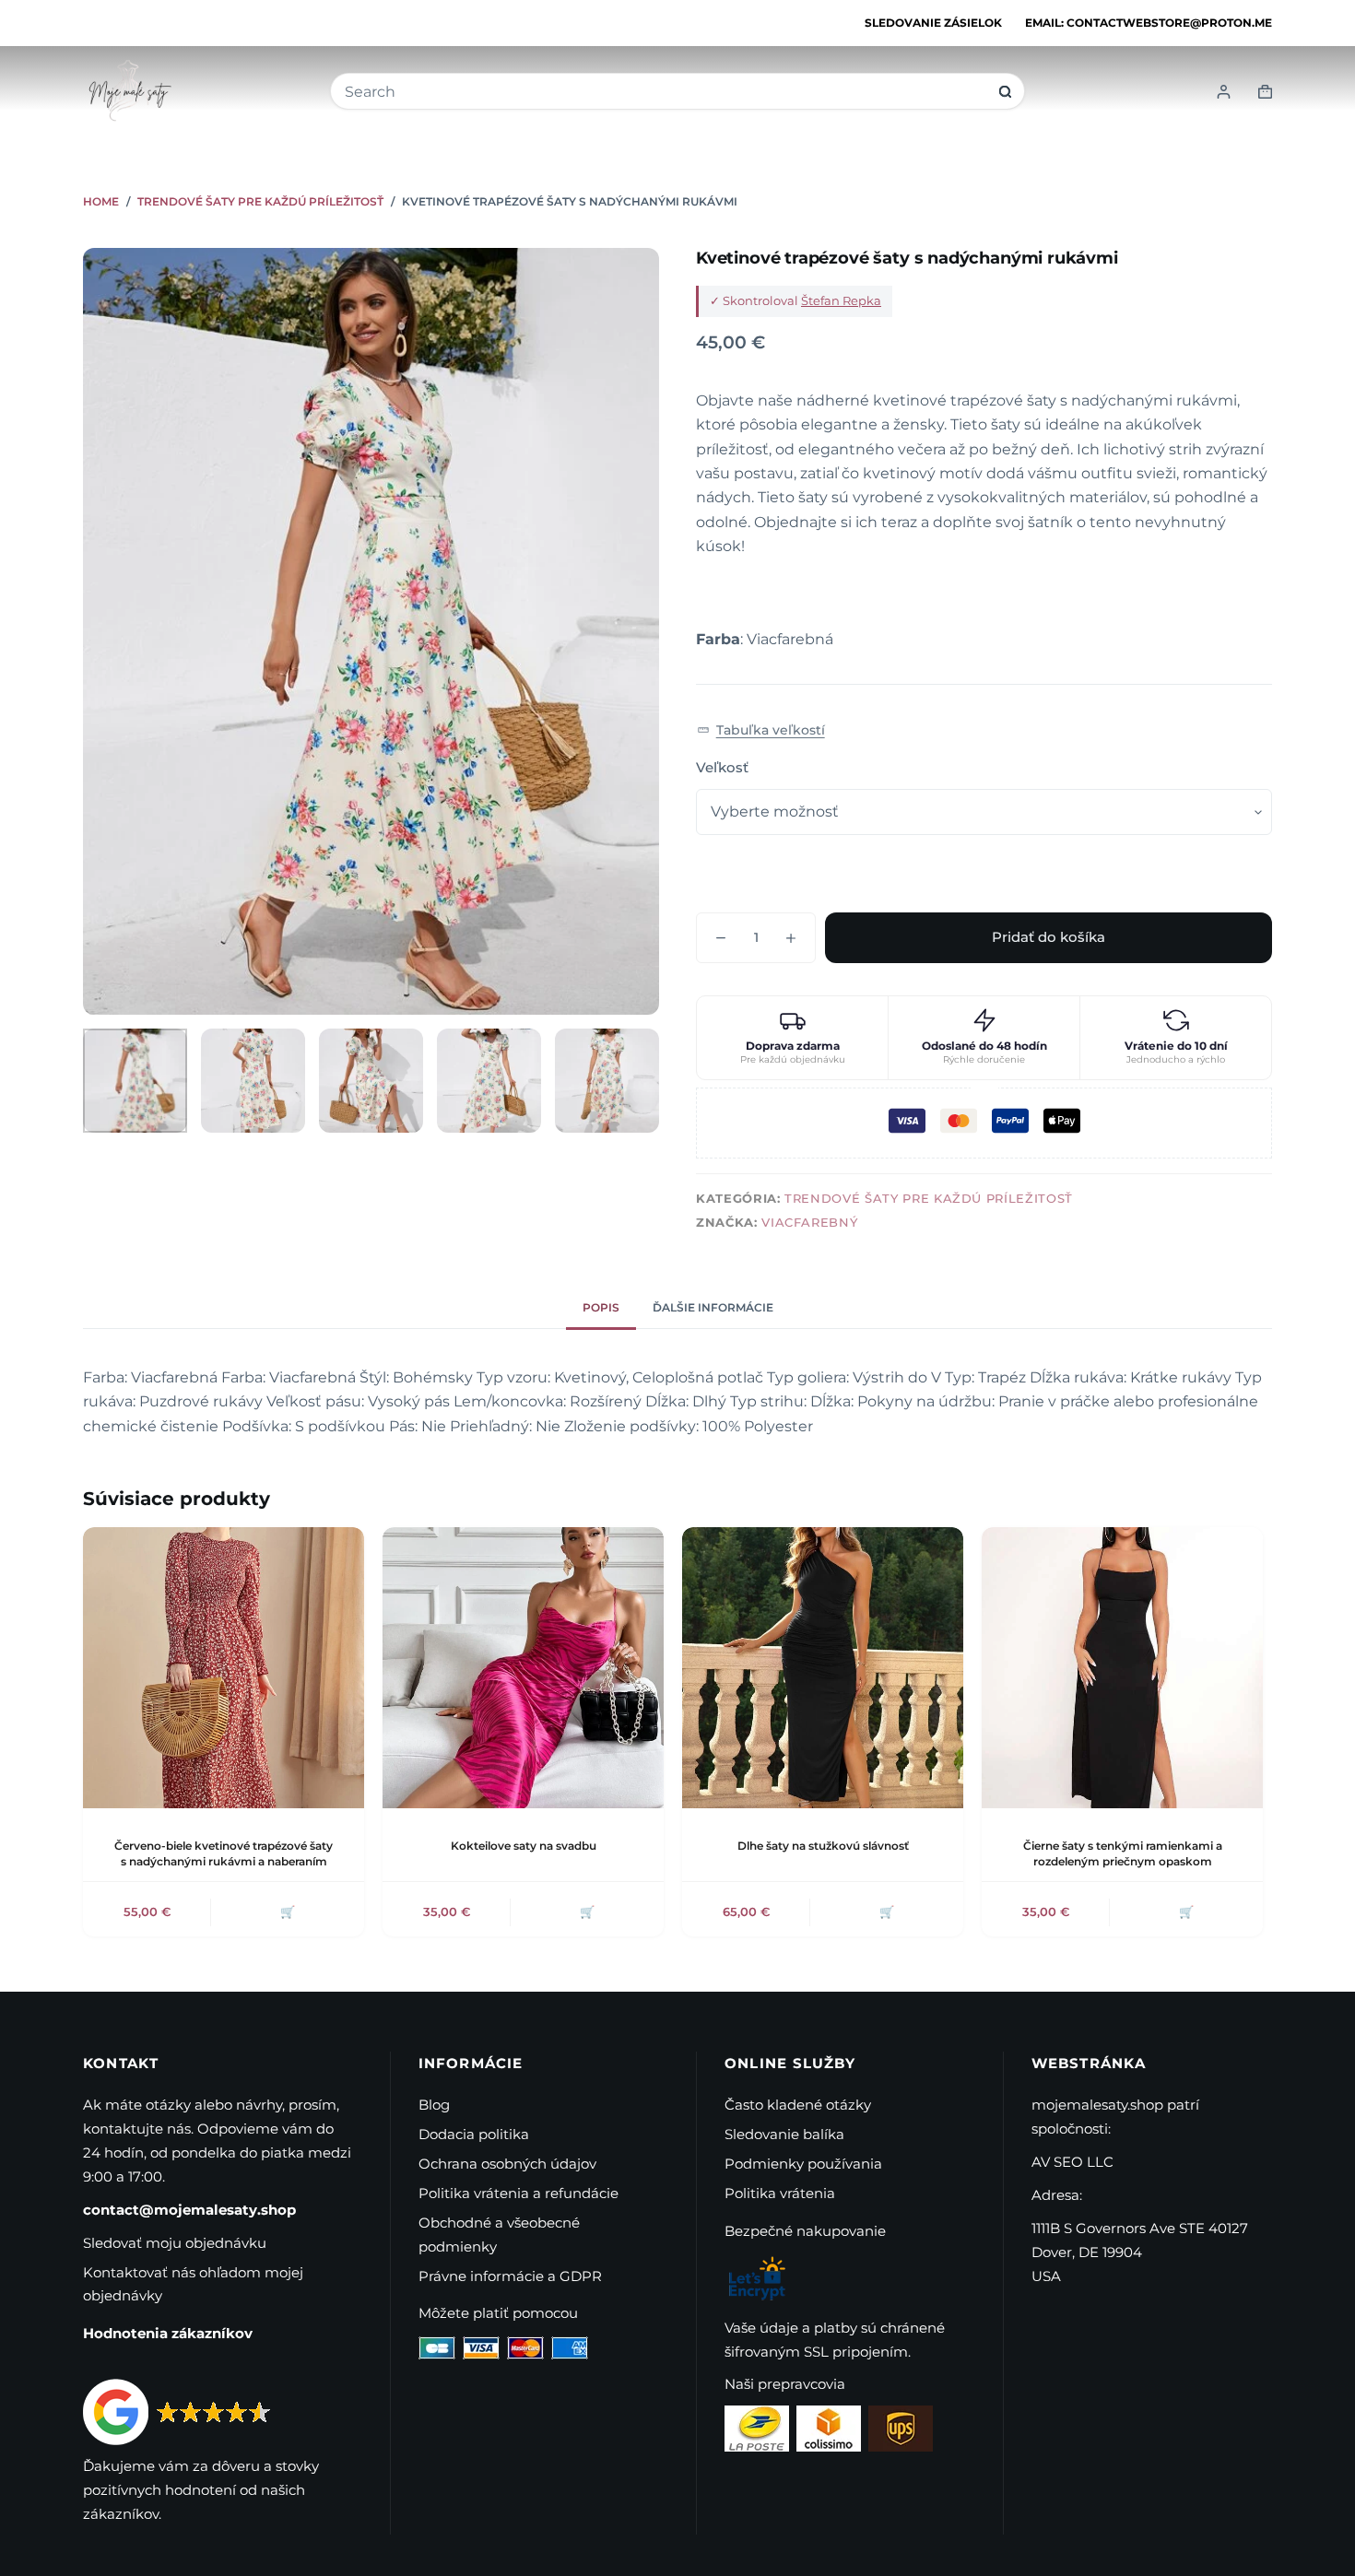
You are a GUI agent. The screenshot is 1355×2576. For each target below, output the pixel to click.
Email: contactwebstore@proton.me (1149, 23)
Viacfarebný (809, 1222)
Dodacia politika (474, 2134)
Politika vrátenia (780, 2193)
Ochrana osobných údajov (507, 2164)
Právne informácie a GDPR (510, 2276)
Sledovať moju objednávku (175, 2243)
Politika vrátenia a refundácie (518, 2193)
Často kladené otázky (798, 2105)
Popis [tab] (601, 1307)
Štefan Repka (841, 300)
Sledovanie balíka (784, 2134)
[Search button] (1005, 92)
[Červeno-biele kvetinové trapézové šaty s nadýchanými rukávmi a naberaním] (224, 1668)
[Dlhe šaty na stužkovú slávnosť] (823, 1668)
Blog (434, 2105)
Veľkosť (722, 767)
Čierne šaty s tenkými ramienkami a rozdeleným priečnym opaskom (1123, 1853)
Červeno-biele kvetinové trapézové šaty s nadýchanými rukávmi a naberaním (224, 1853)
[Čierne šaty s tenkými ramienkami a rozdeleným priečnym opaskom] (1122, 1668)
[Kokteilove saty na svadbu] (523, 1668)
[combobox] (665, 92)
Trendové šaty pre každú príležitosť (929, 1198)
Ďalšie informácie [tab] (713, 1307)
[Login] (1224, 92)
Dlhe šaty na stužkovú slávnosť (823, 1846)
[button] (761, 729)
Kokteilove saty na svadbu (524, 1846)
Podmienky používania (803, 2164)
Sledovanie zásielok (933, 23)
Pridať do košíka (1049, 937)
